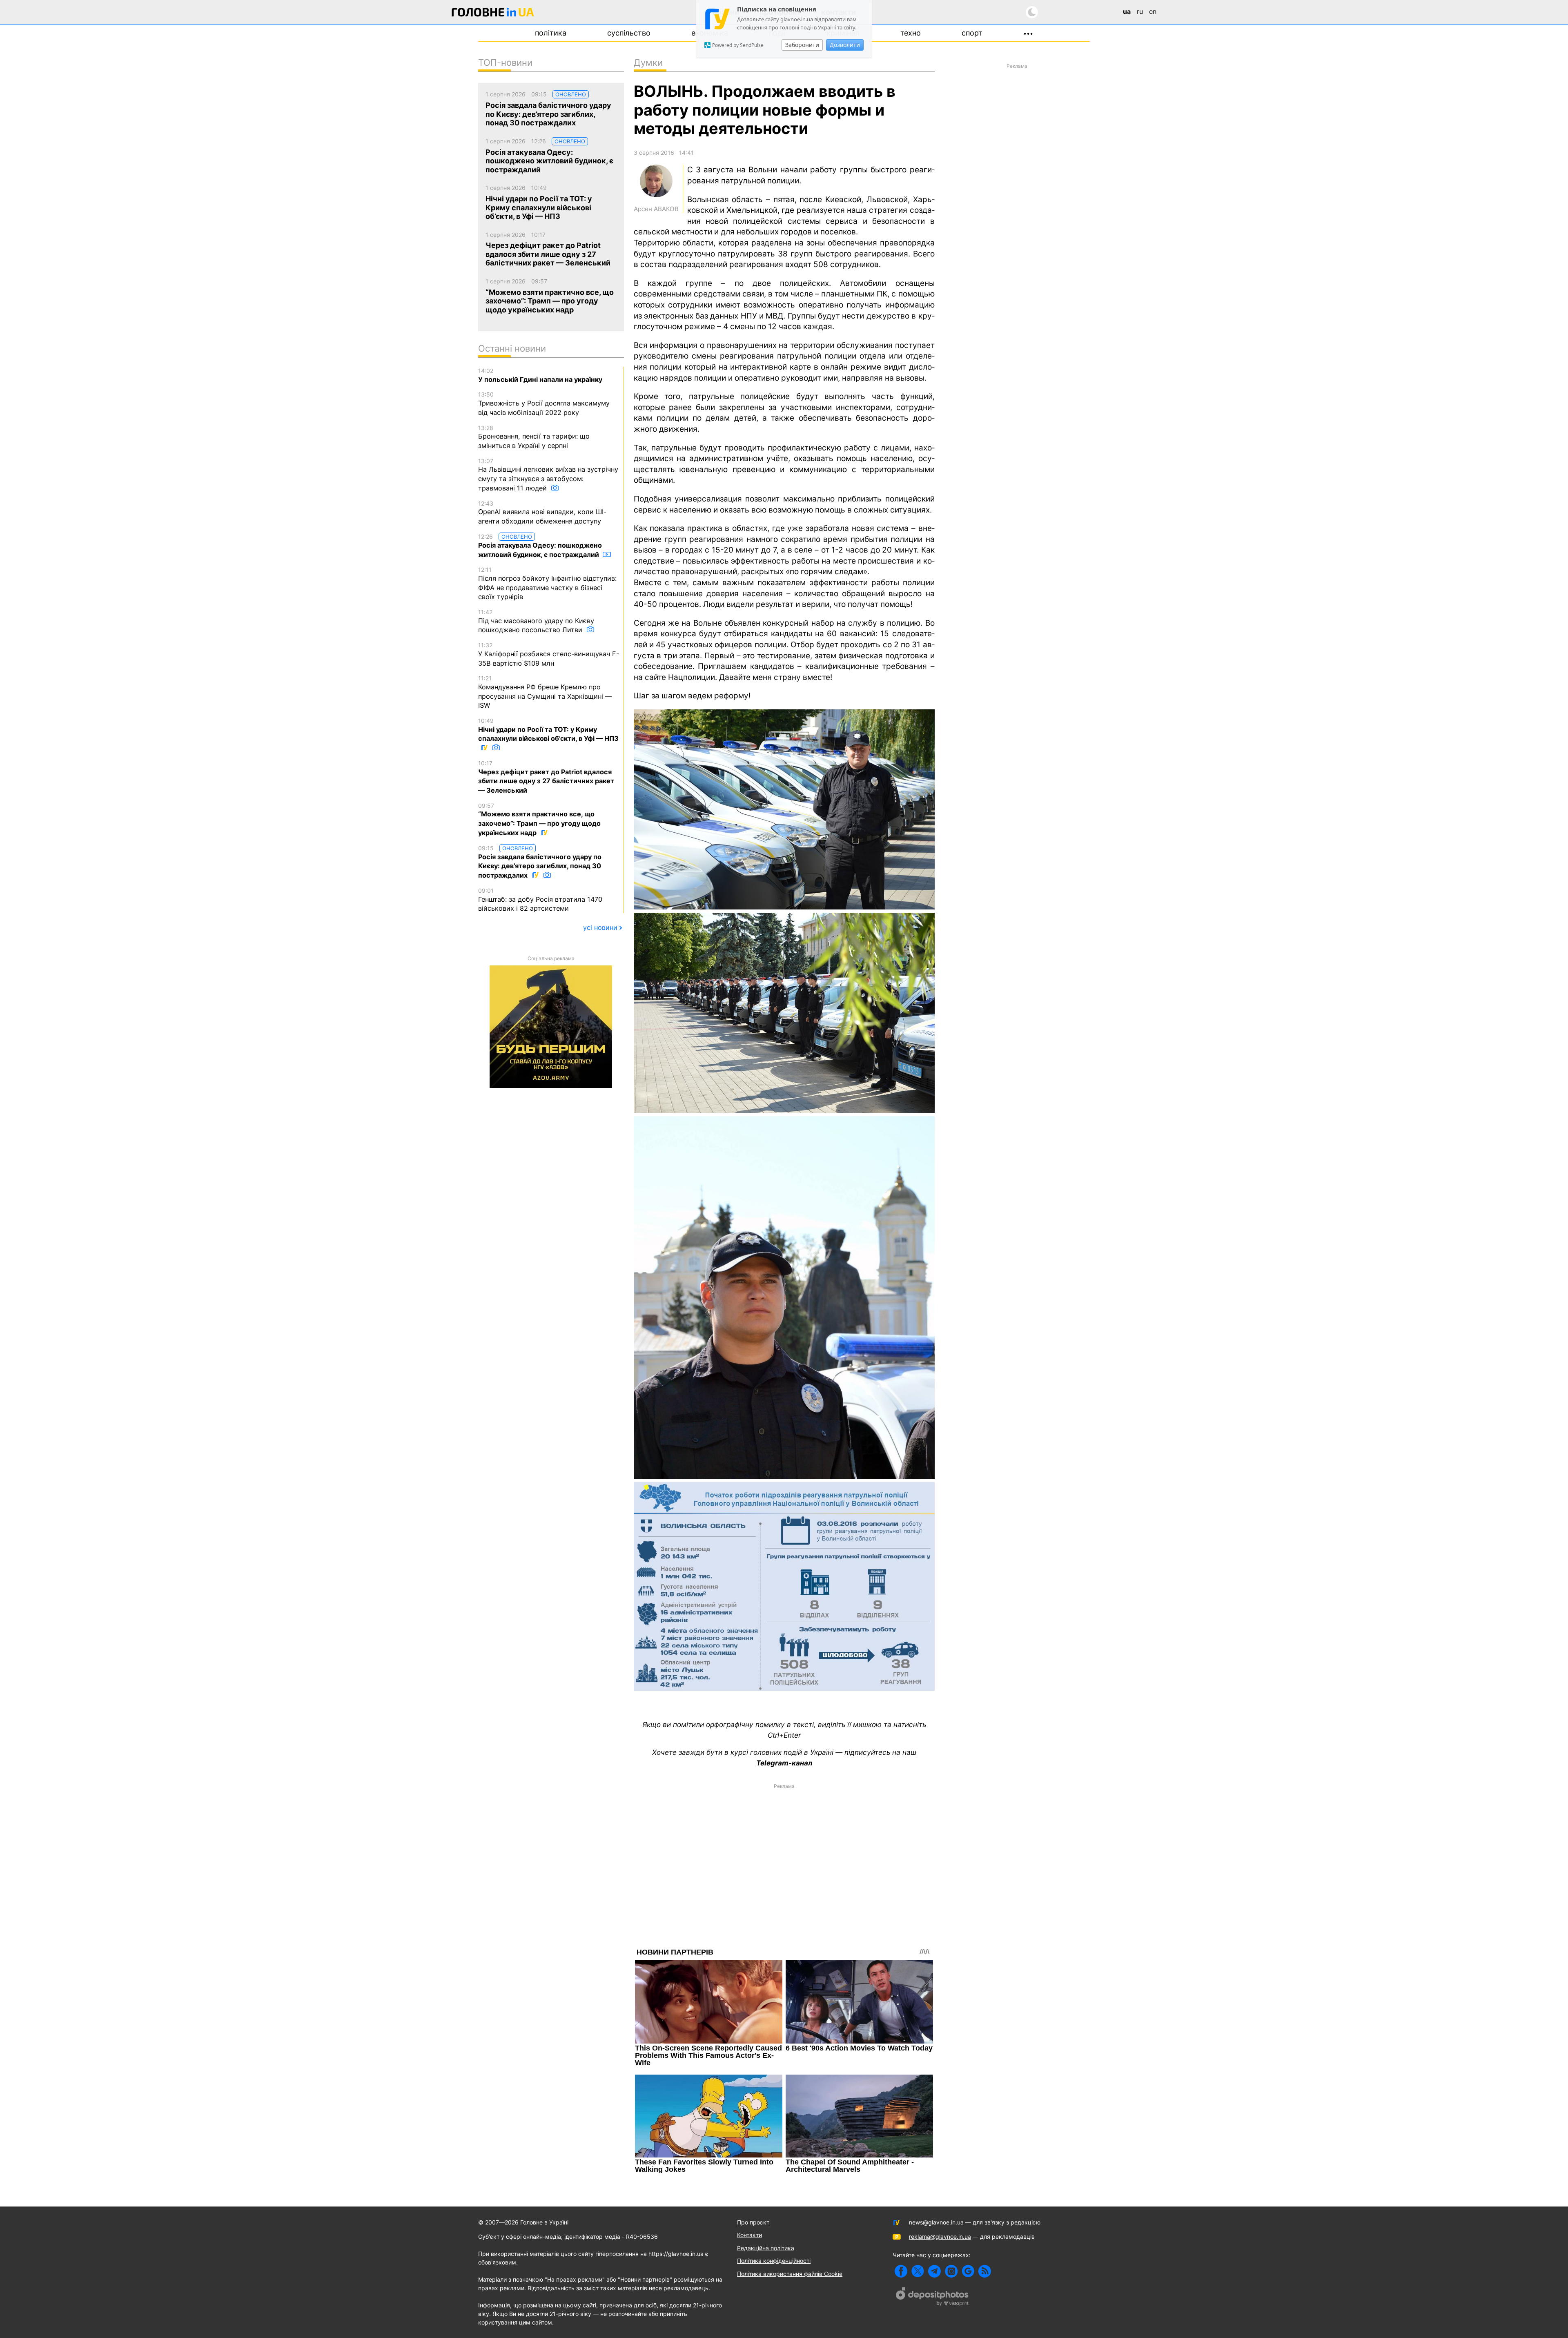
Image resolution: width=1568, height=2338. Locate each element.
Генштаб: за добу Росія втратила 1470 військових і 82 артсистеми (540, 900)
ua (1127, 11)
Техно (911, 33)
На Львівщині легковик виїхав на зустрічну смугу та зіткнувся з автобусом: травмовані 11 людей (548, 475)
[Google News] (968, 2271)
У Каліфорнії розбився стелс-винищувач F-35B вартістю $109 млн (549, 654)
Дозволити (845, 45)
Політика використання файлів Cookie (790, 2274)
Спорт (972, 33)
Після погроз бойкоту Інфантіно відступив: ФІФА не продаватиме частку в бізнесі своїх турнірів (547, 583)
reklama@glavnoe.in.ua (940, 2237)
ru (1140, 11)
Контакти (749, 2235)
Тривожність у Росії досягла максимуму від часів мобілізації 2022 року (544, 403)
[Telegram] (934, 2271)
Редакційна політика (766, 2248)
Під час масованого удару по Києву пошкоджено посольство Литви (536, 621)
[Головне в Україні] (493, 14)
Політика (551, 33)
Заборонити (802, 45)
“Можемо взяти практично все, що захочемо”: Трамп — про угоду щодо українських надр (539, 819)
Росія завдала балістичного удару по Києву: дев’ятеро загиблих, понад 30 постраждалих (540, 862)
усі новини (600, 927)
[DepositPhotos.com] (933, 2298)
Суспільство (629, 33)
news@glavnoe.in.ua (936, 2222)
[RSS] (985, 2271)
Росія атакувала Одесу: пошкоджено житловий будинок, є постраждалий (540, 546)
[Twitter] (918, 2271)
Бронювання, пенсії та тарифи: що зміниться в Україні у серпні (534, 437)
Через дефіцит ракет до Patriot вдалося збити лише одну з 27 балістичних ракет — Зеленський (546, 777)
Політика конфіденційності (774, 2261)
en (1153, 11)
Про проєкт (753, 2222)
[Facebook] (901, 2271)
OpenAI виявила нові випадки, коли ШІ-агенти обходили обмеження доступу (542, 513)
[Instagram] (951, 2271)
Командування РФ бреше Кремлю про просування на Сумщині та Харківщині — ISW (545, 692)
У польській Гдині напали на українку (540, 375)
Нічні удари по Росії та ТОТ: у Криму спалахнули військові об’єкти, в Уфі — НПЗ (548, 730)
